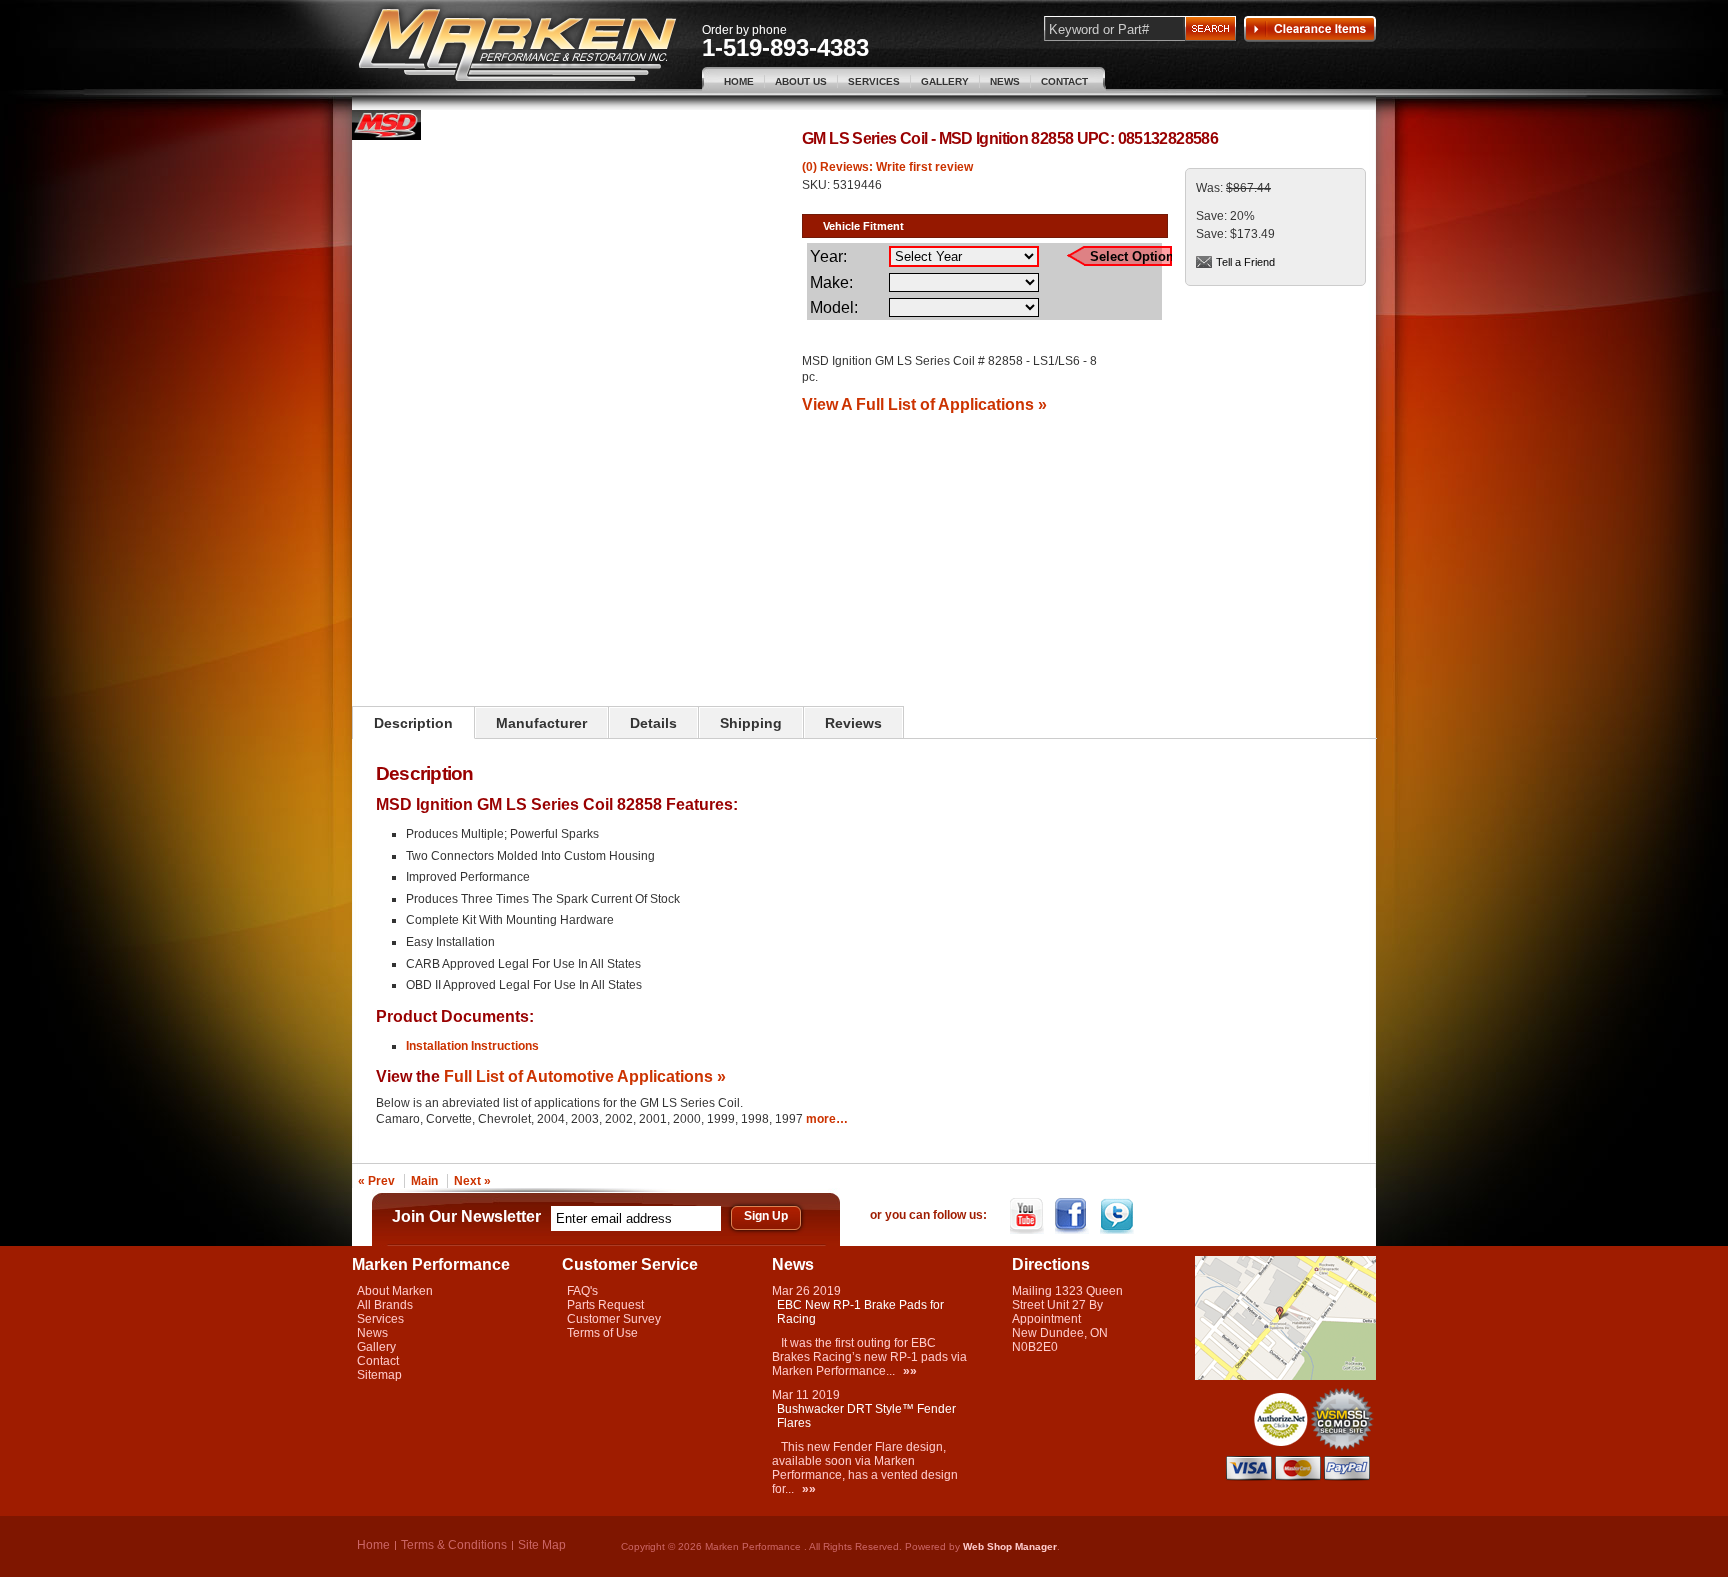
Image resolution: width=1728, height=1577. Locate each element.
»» (910, 1371)
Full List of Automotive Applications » (585, 1076)
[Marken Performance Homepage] (517, 45)
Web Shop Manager (1010, 1546)
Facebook (1073, 1216)
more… (827, 1119)
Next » (472, 1181)
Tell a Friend (1245, 262)
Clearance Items (1310, 29)
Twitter (1118, 1216)
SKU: (817, 185)
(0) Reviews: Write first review (887, 167)
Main (424, 1181)
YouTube (1028, 1216)
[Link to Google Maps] (1285, 1376)
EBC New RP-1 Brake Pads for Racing (860, 1312)
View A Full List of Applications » (924, 404)
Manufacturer (541, 723)
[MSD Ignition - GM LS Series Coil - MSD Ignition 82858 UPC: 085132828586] (386, 136)
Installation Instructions (472, 1046)
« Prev (376, 1181)
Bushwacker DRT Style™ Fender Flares (866, 1416)
